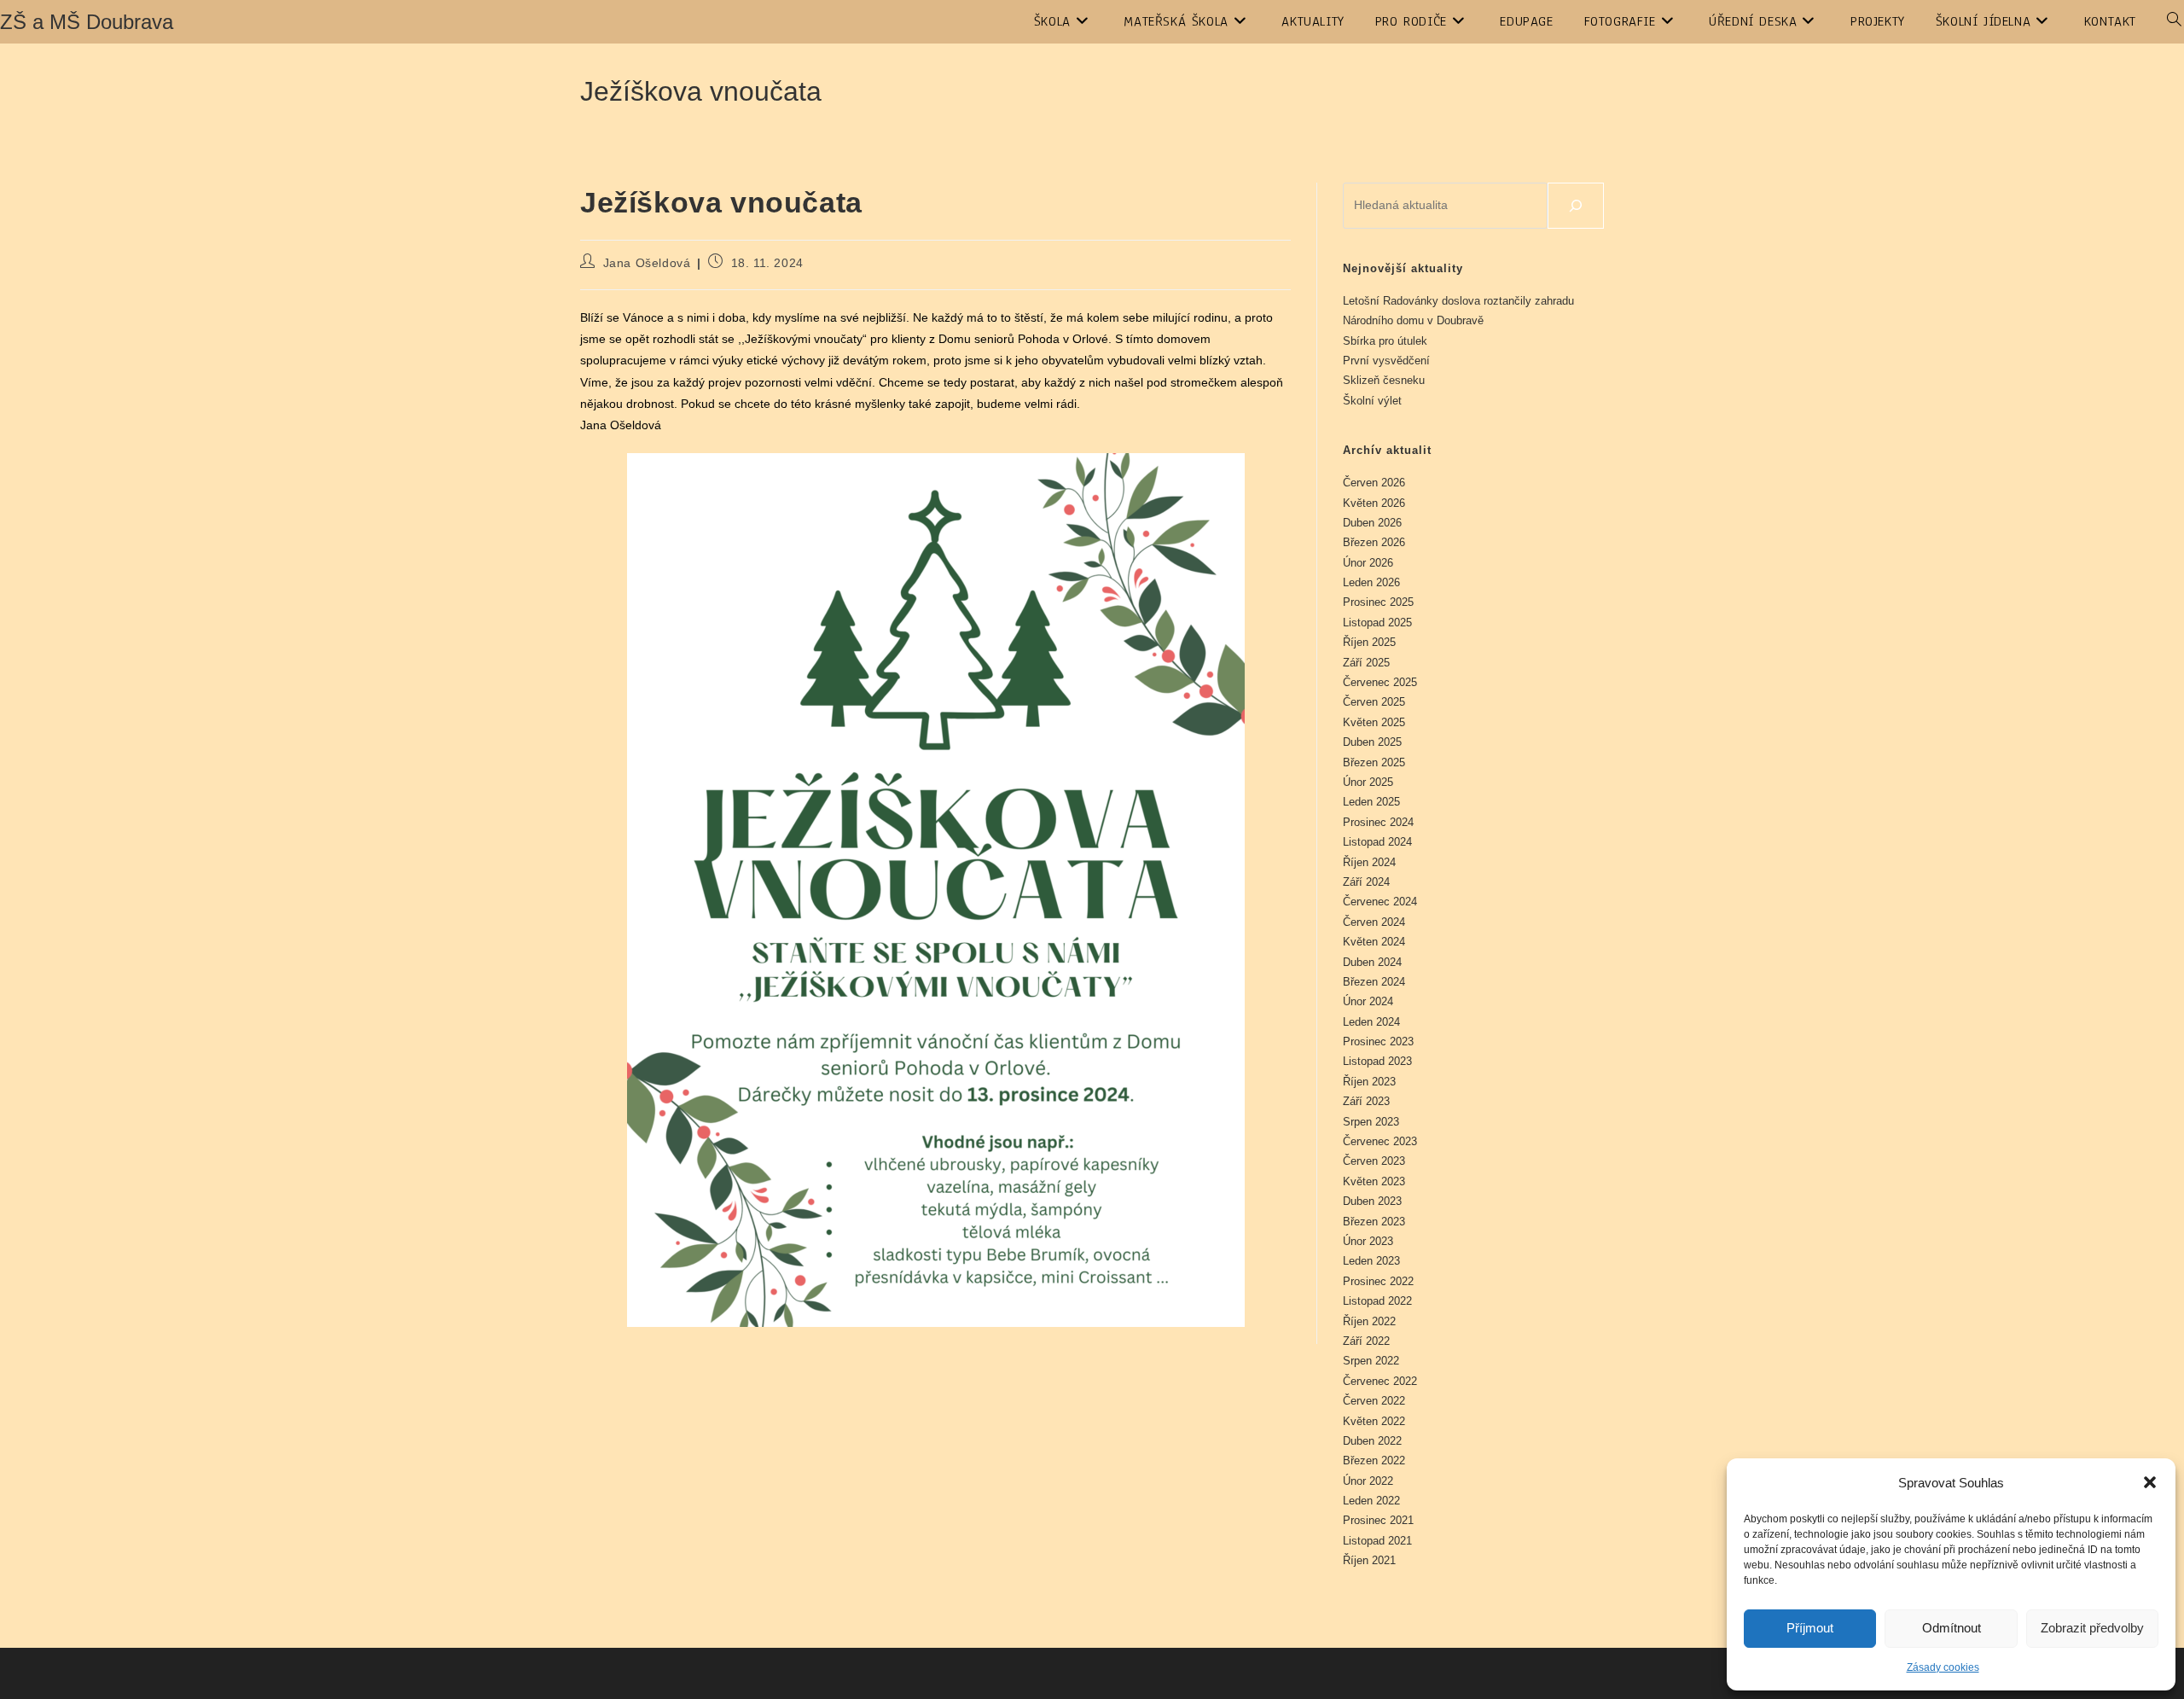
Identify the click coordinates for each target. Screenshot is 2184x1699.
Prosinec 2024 (1378, 822)
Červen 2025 (1374, 702)
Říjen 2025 (1369, 642)
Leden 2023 (1371, 1261)
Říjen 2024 (1369, 862)
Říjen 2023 (1369, 1082)
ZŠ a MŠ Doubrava (87, 22)
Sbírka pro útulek (1385, 341)
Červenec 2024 (1380, 902)
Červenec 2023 (1380, 1141)
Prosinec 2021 (1378, 1520)
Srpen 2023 (1371, 1122)
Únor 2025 (1368, 782)
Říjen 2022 (1369, 1321)
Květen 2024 (1374, 942)
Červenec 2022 (1380, 1381)
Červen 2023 (1374, 1161)
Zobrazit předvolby (2092, 1628)
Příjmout (1810, 1628)
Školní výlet (1372, 401)
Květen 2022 (1374, 1421)
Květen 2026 (1374, 503)
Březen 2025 (1374, 762)
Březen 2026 (1374, 542)
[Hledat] (1576, 206)
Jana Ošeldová (647, 263)
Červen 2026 (1374, 483)
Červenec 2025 (1380, 682)
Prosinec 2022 (1378, 1281)
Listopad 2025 (1377, 623)
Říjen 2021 (1369, 1560)
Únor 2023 (1368, 1241)
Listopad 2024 (1377, 842)
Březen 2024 (1374, 982)
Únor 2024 (1368, 1001)
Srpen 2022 (1371, 1361)
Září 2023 (1366, 1101)
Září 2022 (1366, 1341)
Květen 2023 (1374, 1181)
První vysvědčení (1386, 361)
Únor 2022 (1368, 1481)
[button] (2150, 1482)
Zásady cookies (1943, 1667)
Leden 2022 (1371, 1501)
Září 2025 (1366, 663)
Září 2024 (1366, 882)
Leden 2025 (1371, 802)
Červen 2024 (1374, 922)
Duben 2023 (1372, 1201)
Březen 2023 (1374, 1222)
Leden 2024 (1371, 1022)
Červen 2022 (1374, 1401)
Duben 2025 (1372, 742)
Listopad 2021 (1377, 1541)
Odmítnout (1952, 1628)
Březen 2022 (1374, 1460)
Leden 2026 (1371, 582)
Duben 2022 (1372, 1441)
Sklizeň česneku (1384, 380)
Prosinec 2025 (1378, 602)
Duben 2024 (1372, 962)
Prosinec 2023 (1378, 1042)
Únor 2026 (1368, 563)
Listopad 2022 (1377, 1301)
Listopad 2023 (1377, 1061)
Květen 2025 (1374, 722)
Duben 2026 (1372, 523)
